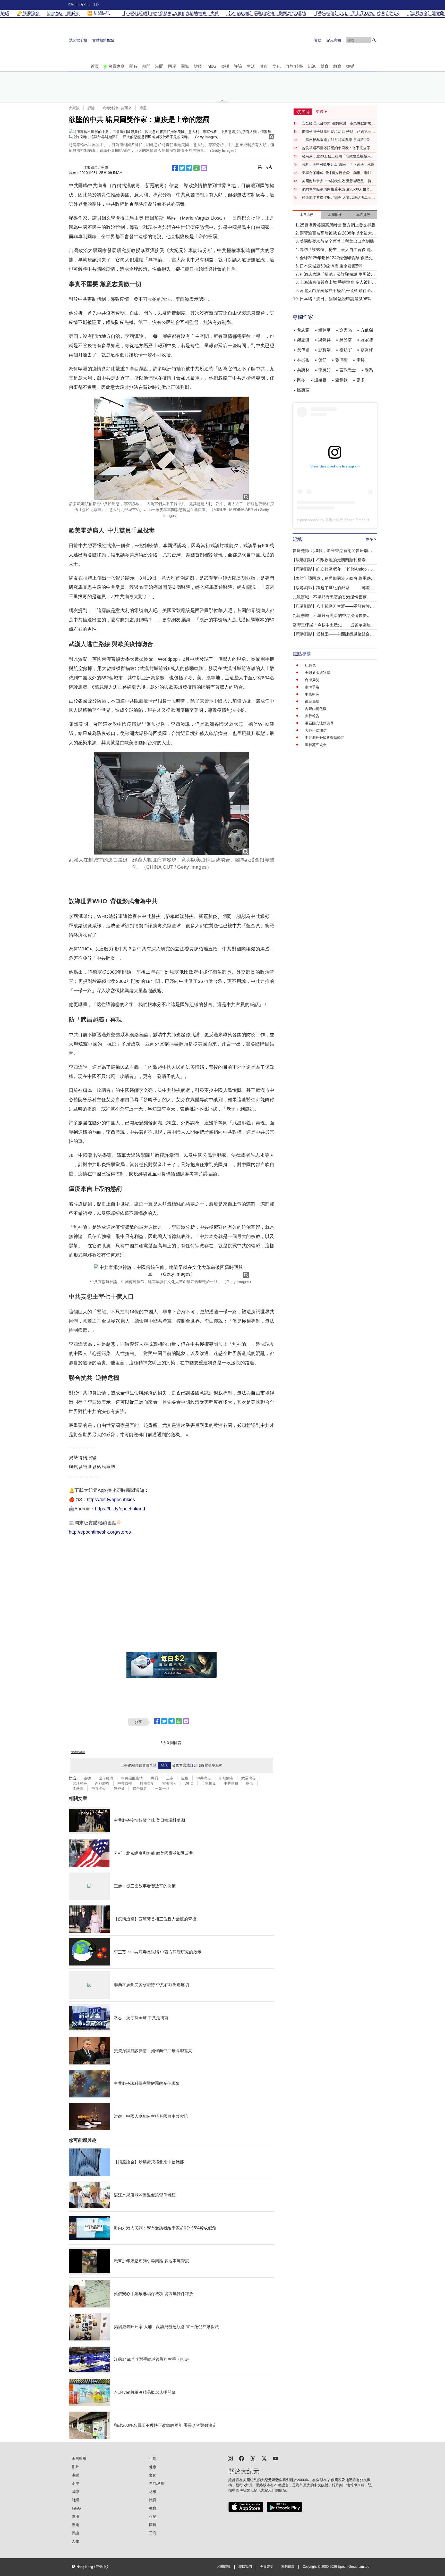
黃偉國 (303, 350)
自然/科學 (294, 66)
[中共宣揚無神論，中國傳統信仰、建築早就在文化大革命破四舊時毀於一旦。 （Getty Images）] (172, 1271)
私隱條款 (288, 2567)
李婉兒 (324, 370)
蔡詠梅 (367, 350)
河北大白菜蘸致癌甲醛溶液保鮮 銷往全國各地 (337, 291)
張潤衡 (341, 360)
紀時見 (310, 665)
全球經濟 (106, 1778)
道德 (87, 1778)
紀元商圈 (334, 40)
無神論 (119, 1788)
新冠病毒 (226, 1778)
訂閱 (194, 1765)
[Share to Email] (204, 168)
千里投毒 (209, 1783)
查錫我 (341, 380)
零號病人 (169, 1783)
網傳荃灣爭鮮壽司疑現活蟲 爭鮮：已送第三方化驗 (338, 132)
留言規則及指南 (78, 1752)
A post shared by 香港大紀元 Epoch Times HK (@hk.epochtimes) (350, 520)
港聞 (159, 66)
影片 (75, 2467)
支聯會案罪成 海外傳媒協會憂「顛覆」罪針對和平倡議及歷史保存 (338, 173)
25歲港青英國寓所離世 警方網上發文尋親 (338, 225)
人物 (75, 2541)
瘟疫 (185, 1778)
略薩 (250, 1783)
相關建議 (224, 2567)
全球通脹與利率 (318, 673)
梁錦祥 (324, 340)
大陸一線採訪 (316, 730)
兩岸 (172, 66)
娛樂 (350, 66)
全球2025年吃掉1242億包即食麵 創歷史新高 (338, 258)
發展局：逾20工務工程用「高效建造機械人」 (338, 156)
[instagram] (230, 2458)
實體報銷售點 (103, 40)
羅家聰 (367, 340)
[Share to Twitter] (182, 168)
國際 (185, 66)
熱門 (146, 66)
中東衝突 (312, 694)
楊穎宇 (346, 350)
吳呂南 (346, 340)
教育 (337, 66)
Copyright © (312, 2567)
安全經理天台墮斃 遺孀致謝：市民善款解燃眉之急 (338, 123)
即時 (133, 66)
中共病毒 (204, 1778)
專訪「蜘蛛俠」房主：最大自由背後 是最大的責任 (337, 250)
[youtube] (276, 2458)
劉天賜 (346, 330)
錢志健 (303, 340)
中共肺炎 (99, 1788)
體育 (324, 66)
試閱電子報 (78, 40)
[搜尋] (374, 40)
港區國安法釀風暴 (319, 723)
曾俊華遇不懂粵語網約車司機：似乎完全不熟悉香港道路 (338, 148)
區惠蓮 (303, 390)
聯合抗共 (140, 1788)
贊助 (318, 40)
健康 (264, 66)
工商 (153, 2533)
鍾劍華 (324, 330)
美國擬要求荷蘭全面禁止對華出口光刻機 (337, 241)
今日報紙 (79, 2459)
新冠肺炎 (102, 1783)
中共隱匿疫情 (132, 1778)
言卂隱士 (348, 370)
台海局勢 (312, 680)
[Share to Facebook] (175, 168)
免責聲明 (267, 2567)
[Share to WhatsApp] (196, 168)
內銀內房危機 (316, 709)
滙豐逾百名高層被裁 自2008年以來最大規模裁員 (338, 234)
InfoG (211, 66)
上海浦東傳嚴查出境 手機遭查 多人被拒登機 (338, 283)
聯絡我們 (245, 2567)
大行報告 (312, 716)
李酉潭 (78, 1788)
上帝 (170, 1778)
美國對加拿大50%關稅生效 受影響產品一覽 (337, 181)
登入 (164, 1765)
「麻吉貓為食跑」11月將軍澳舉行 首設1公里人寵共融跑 (338, 140)
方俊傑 (367, 330)
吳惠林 (303, 370)
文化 (277, 66)
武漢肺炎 (80, 1783)
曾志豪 (303, 330)
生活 (251, 66)
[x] (264, 2458)
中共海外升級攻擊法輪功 (325, 738)
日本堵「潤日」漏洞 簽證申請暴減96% (335, 299)
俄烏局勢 (312, 701)
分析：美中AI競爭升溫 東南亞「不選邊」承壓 (338, 164)
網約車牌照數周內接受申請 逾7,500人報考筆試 (338, 189)
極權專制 (147, 1783)
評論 (238, 66)
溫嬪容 (320, 380)
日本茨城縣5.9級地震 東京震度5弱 (331, 266)
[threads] (253, 2458)
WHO (189, 1783)
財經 (198, 66)
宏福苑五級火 (316, 745)
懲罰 (155, 1778)
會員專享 (116, 66)
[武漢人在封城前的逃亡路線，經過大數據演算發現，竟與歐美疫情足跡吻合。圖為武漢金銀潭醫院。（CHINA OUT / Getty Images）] (172, 804)
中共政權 (125, 1783)
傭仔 (322, 360)
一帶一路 (162, 1788)
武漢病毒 (249, 1778)
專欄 (225, 66)
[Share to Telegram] (189, 168)
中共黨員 (231, 1783)
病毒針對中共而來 (117, 108)
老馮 (369, 370)
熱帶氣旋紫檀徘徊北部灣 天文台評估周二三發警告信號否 (338, 198)
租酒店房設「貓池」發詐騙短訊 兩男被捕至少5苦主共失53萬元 (337, 275)
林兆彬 (303, 360)
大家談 (74, 108)
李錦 (361, 360)
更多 (361, 380)
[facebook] (242, 2458)
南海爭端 (312, 687)
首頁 (95, 66)
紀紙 (312, 66)
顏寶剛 (324, 350)
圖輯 (153, 2525)
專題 (143, 108)
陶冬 (301, 380)
